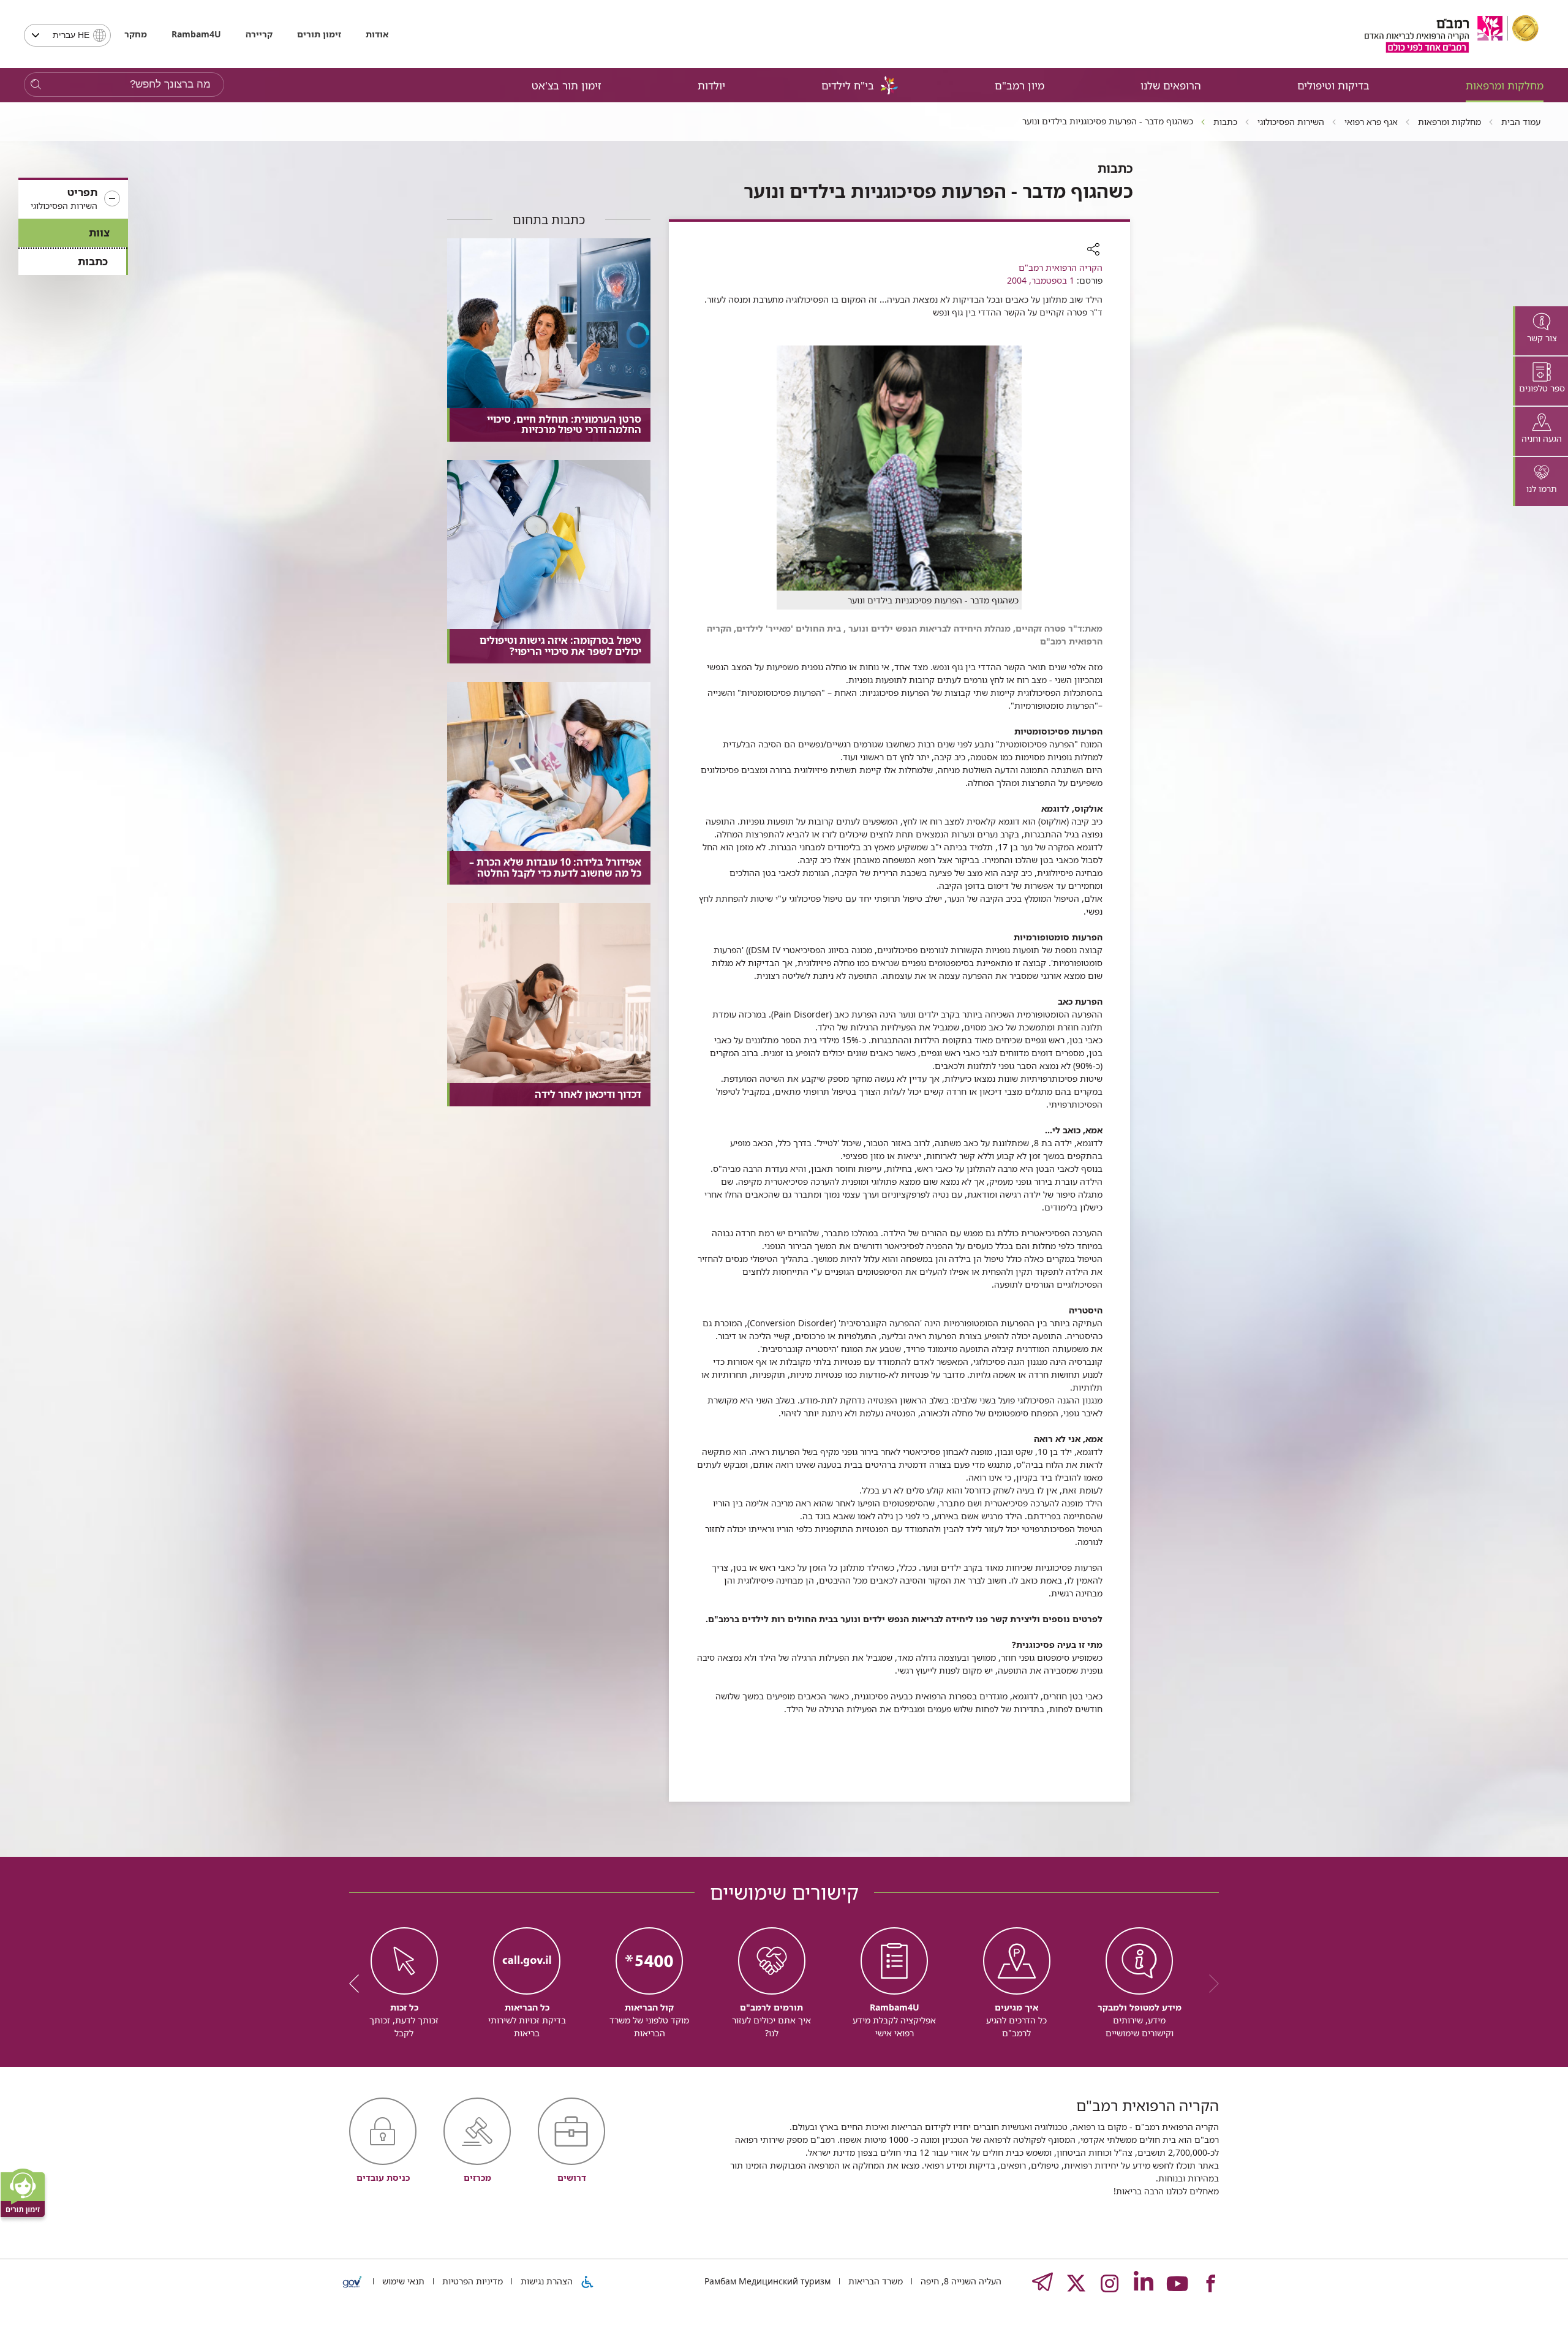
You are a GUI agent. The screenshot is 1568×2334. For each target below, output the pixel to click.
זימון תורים (319, 34)
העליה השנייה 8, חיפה (960, 2281)
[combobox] (67, 35)
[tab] (1540, 331)
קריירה (259, 34)
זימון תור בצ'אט (567, 85)
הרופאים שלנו (1171, 85)
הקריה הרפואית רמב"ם (1061, 267)
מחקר (136, 34)
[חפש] (36, 85)
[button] (73, 199)
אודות (377, 34)
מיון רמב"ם (1020, 85)
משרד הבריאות (874, 2281)
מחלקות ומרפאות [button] (1505, 85)
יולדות (711, 85)
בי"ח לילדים (848, 85)
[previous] (1210, 1984)
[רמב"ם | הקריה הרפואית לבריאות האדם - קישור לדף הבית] (1452, 34)
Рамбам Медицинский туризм (767, 2281)
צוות (99, 232)
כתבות (93, 261)
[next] (358, 1984)
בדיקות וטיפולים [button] (1333, 85)
